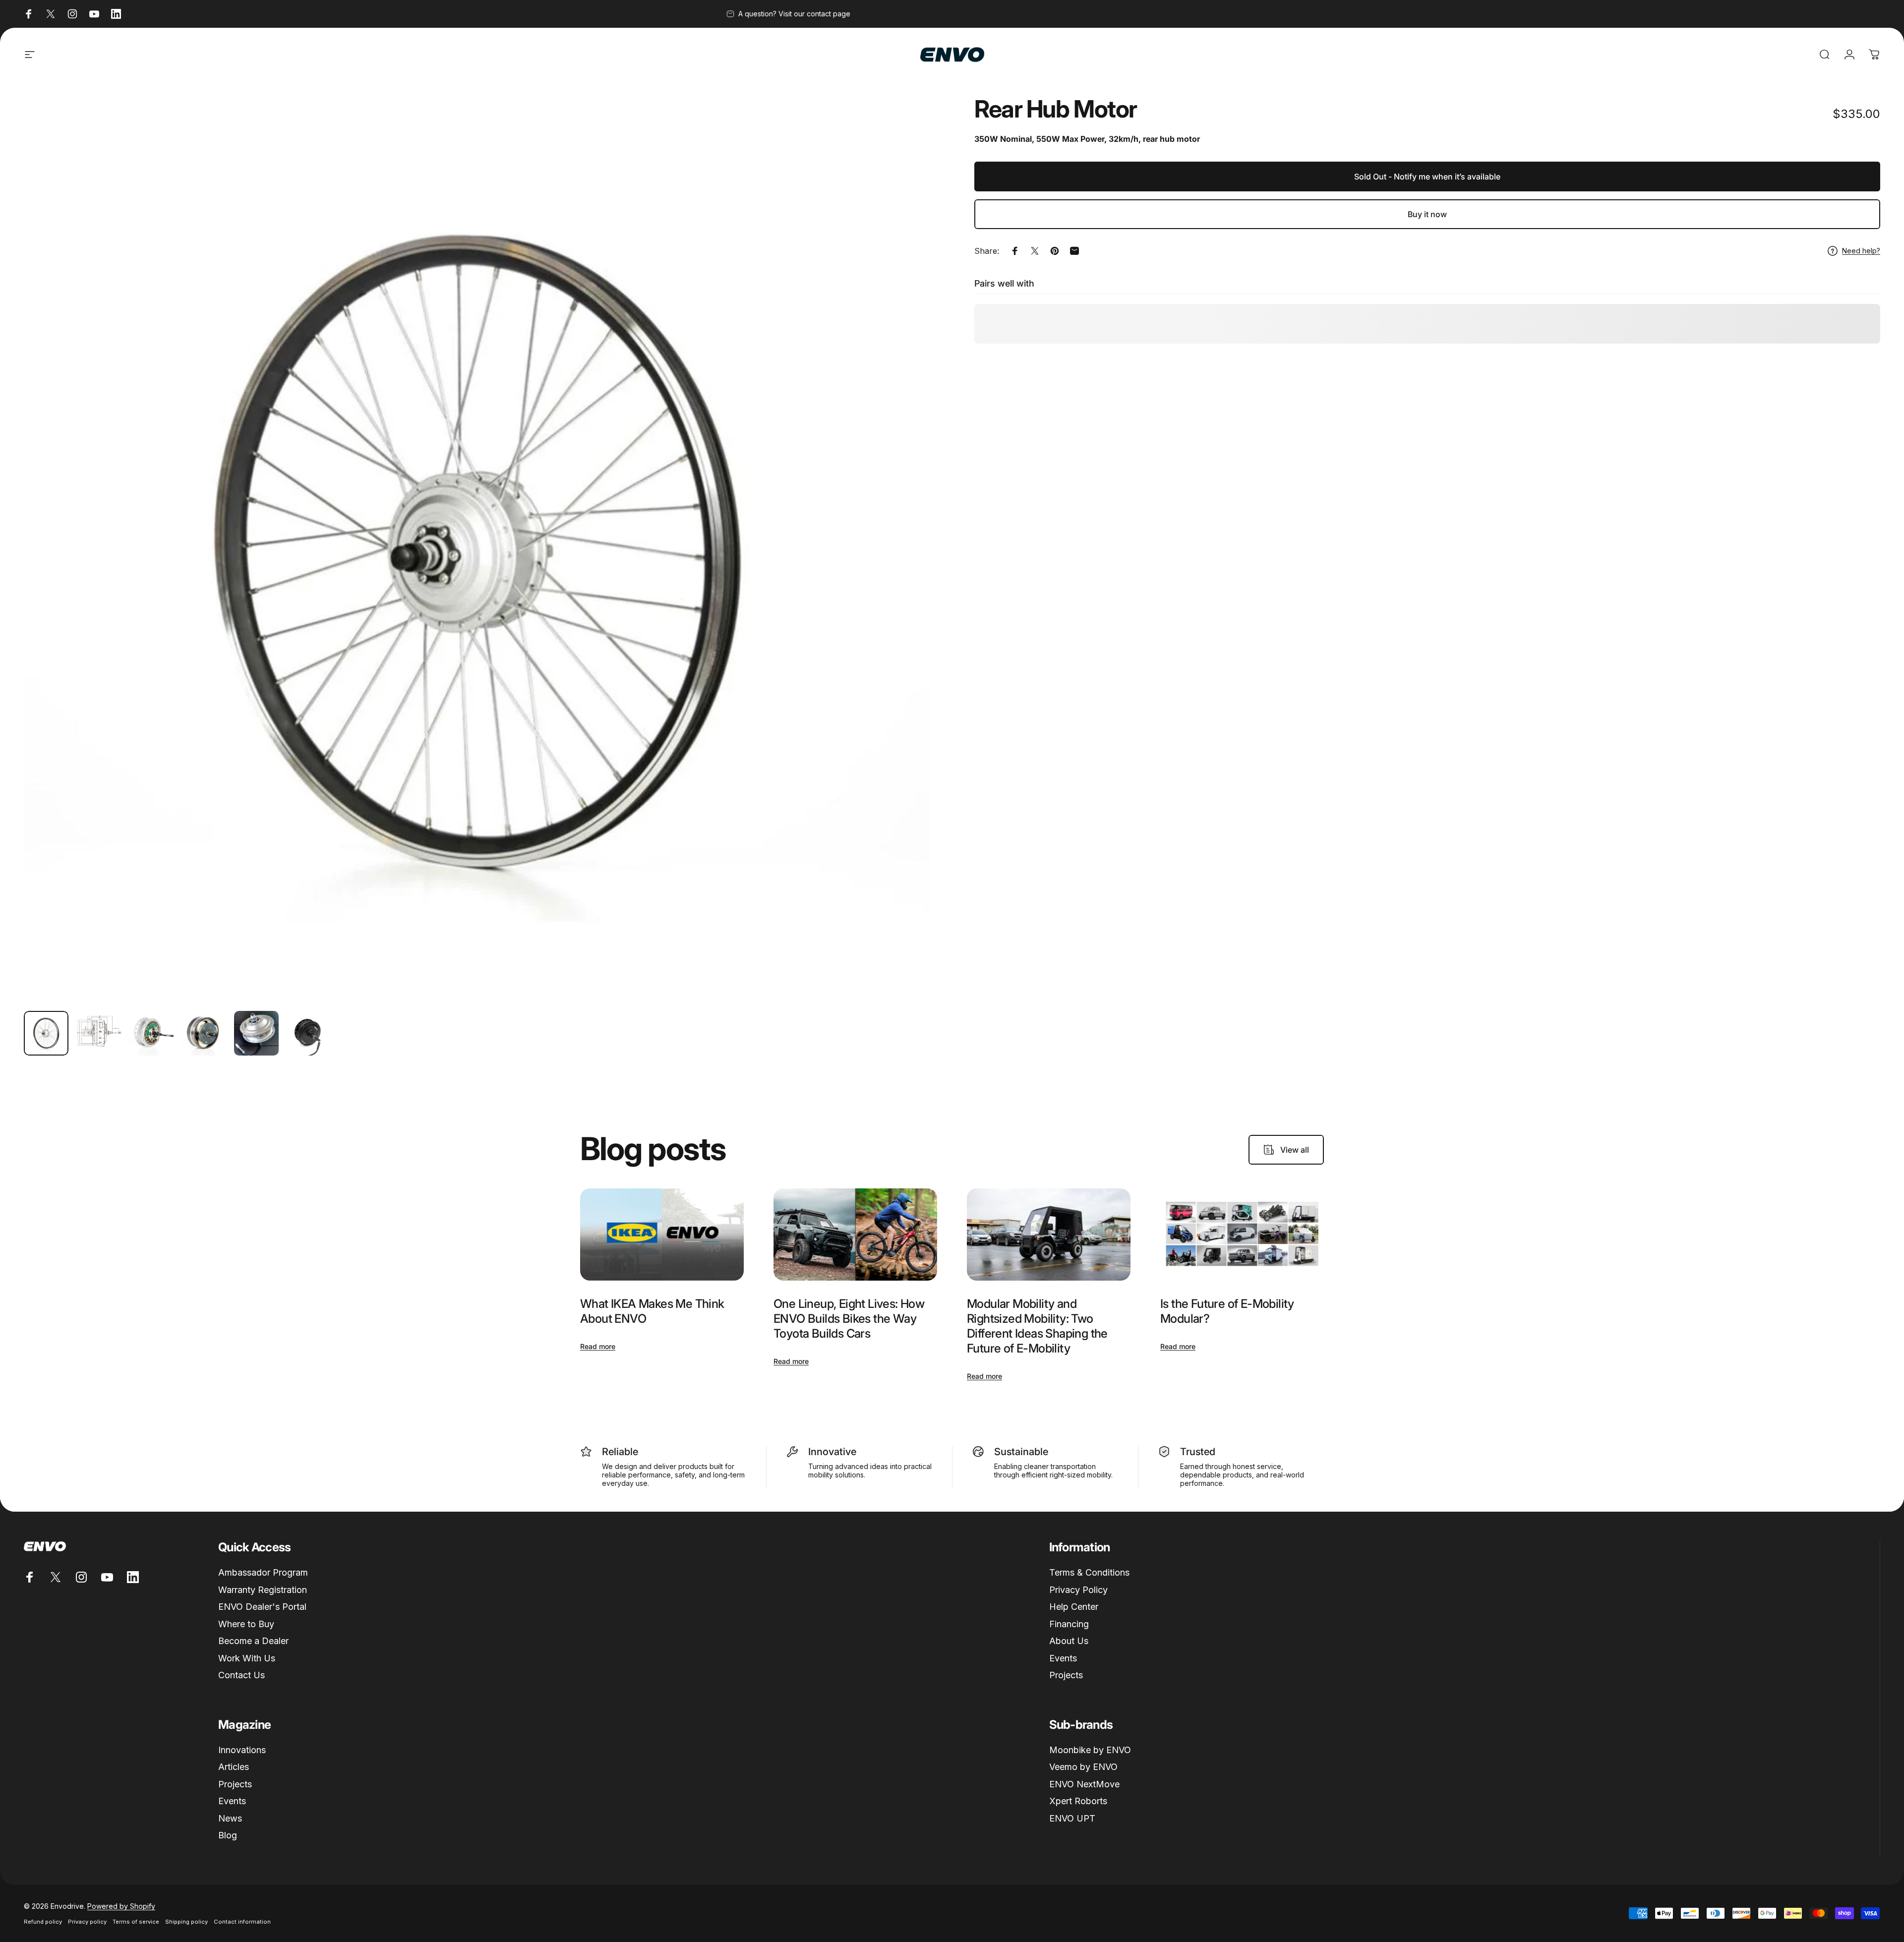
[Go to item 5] (256, 1033)
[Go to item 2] (99, 1033)
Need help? (1861, 251)
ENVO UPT (1072, 1818)
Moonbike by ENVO (1090, 1750)
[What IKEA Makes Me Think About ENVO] (662, 1235)
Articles (234, 1767)
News (230, 1818)
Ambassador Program (263, 1572)
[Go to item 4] (204, 1033)
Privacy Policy (1078, 1590)
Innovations (242, 1750)
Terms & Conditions (1089, 1572)
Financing (1069, 1624)
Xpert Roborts (1078, 1801)
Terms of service (136, 1922)
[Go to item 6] (309, 1033)
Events (1063, 1658)
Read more (598, 1346)
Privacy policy (87, 1922)
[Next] (904, 574)
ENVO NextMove (1084, 1784)
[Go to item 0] (46, 1033)
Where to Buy (246, 1624)
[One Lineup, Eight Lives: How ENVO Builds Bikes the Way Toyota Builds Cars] (855, 1235)
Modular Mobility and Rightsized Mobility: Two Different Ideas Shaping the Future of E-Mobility (1037, 1326)
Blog (228, 1835)
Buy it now (1427, 214)
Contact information (242, 1922)
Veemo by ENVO (1083, 1767)
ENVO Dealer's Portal (262, 1607)
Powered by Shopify (121, 1906)
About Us (1069, 1641)
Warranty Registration (263, 1590)
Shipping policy (186, 1922)
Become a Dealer (253, 1641)
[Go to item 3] (151, 1033)
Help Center (1074, 1607)
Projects (1066, 1675)
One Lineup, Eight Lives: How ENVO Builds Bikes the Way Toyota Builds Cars (849, 1319)
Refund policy (43, 1922)
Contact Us (241, 1675)
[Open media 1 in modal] (477, 550)
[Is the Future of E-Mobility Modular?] (1242, 1235)
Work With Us (247, 1658)
